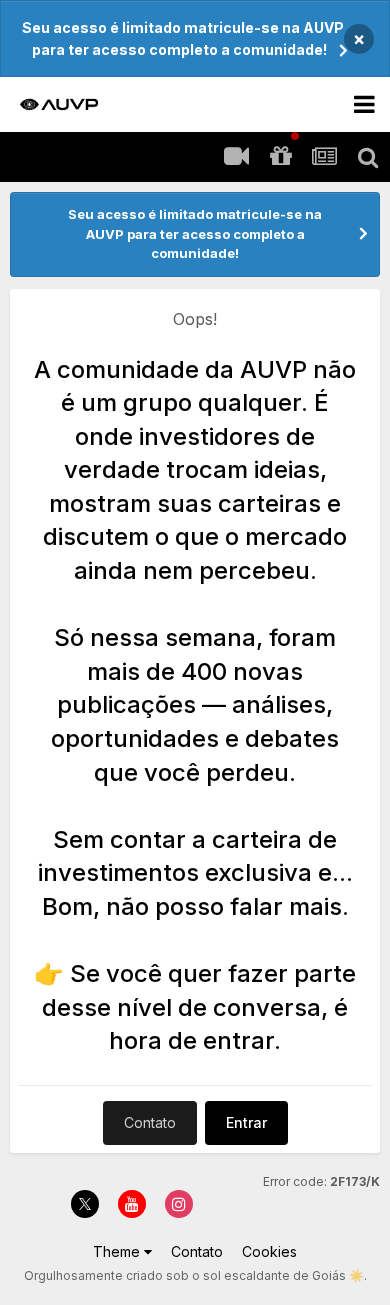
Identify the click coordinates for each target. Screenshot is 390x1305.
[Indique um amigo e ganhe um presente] (280, 157)
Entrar (246, 1122)
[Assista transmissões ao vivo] (236, 157)
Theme (118, 1251)
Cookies (269, 1251)
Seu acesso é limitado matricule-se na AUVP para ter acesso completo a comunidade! (183, 38)
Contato (150, 1122)
